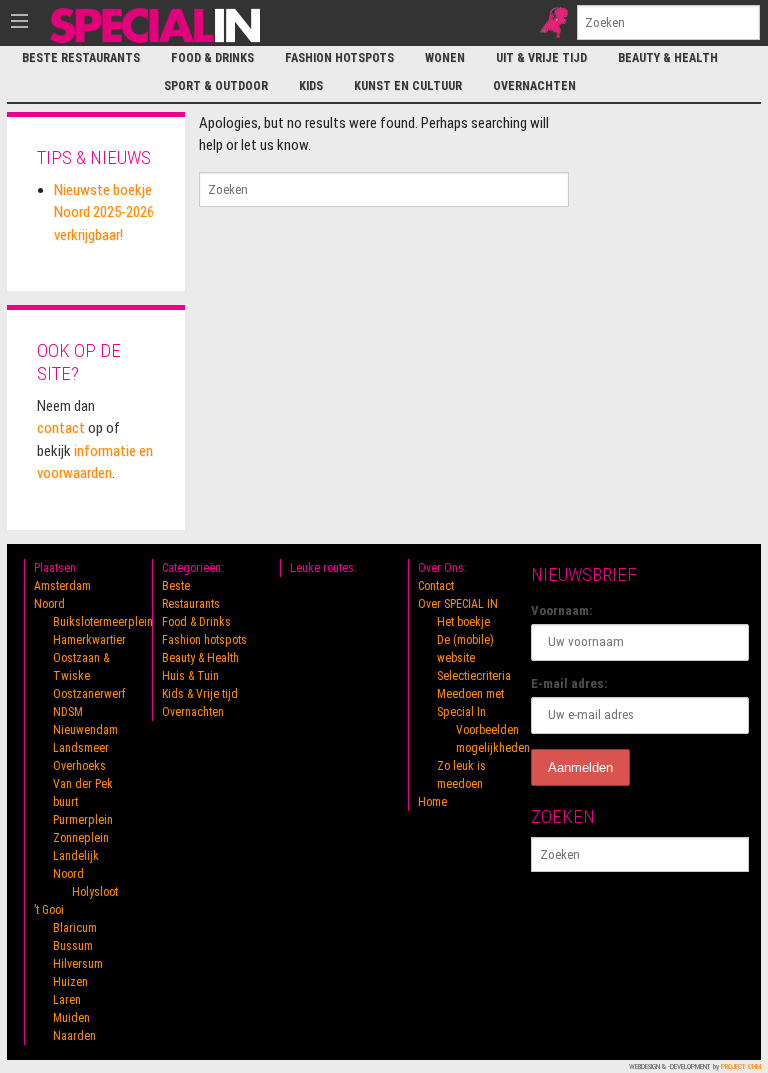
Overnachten (534, 86)
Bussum (73, 946)
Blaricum (75, 928)
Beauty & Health (668, 58)
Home (432, 802)
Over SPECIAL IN (458, 604)
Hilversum (78, 964)
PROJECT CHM (741, 1066)
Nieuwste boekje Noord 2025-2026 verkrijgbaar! (104, 212)
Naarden (74, 1036)
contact (61, 428)
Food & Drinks (212, 58)
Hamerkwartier (89, 640)
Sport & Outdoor (216, 86)
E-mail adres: (569, 683)
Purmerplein (83, 820)
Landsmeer (81, 748)
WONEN (445, 58)
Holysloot (95, 892)
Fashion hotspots (339, 58)
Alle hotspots (554, 22)
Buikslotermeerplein (103, 622)
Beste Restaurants (81, 58)
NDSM (68, 712)
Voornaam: (562, 610)
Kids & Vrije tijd (200, 694)
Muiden (71, 1018)
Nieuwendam (85, 730)
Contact (436, 586)
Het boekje (463, 622)
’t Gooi (49, 910)
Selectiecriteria (474, 676)
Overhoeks (79, 766)
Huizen (70, 982)
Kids (311, 86)
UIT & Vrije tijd (541, 58)
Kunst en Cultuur (408, 86)
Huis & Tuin (190, 676)
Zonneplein (81, 838)
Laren (67, 1000)
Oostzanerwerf (89, 694)
